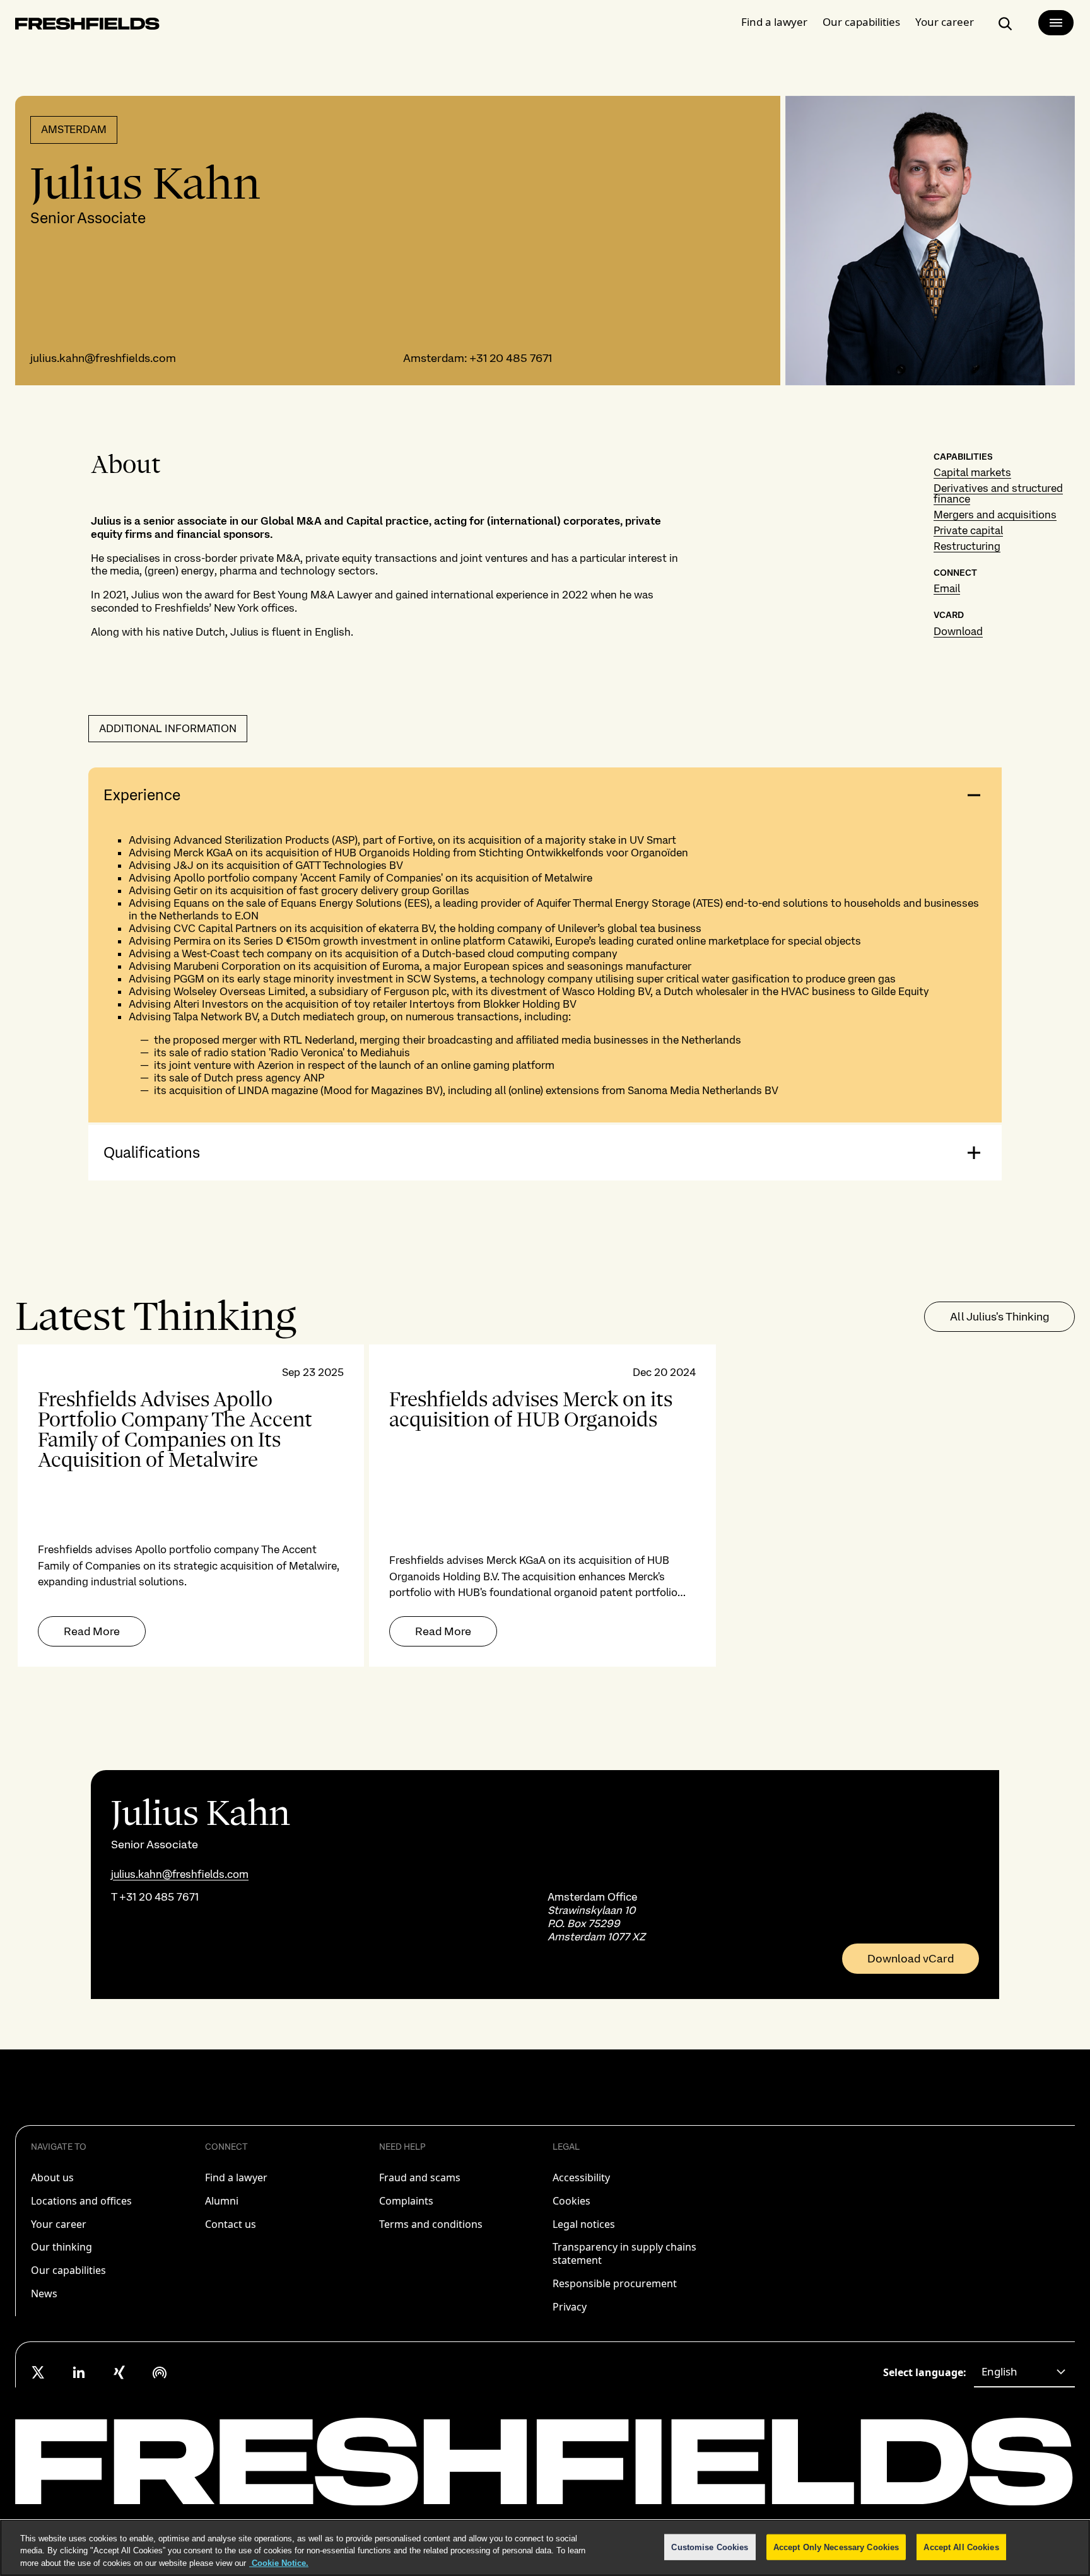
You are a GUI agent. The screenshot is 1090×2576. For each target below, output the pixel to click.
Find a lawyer (774, 22)
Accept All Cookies (961, 2547)
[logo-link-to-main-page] (87, 26)
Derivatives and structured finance (998, 493)
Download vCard (911, 1959)
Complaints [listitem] (406, 2201)
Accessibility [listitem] (581, 2177)
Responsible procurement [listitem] (615, 2283)
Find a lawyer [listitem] (236, 2177)
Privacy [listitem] (570, 2307)
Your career (945, 22)
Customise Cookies (710, 2547)
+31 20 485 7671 (511, 358)
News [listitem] (44, 2293)
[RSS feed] (160, 2372)
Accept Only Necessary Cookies (836, 2547)
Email (947, 588)
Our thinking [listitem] (62, 2247)
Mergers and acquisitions (995, 515)
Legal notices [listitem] (584, 2224)
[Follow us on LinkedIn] (79, 2372)
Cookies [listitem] (571, 2201)
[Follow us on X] (38, 2372)
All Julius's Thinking (999, 1316)
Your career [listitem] (59, 2224)
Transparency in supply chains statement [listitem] (624, 2253)
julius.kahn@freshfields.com (103, 358)
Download (958, 631)
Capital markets (972, 472)
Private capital (968, 530)
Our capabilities (861, 22)
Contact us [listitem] (231, 2224)
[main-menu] (1056, 23)
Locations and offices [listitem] (81, 2201)
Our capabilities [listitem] (68, 2270)
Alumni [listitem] (222, 2201)
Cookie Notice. (279, 2563)
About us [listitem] (52, 2177)
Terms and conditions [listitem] (431, 2224)
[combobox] (1024, 2372)
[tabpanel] (545, 1506)
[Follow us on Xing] (119, 2372)
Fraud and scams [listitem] (420, 2177)
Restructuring (967, 546)
